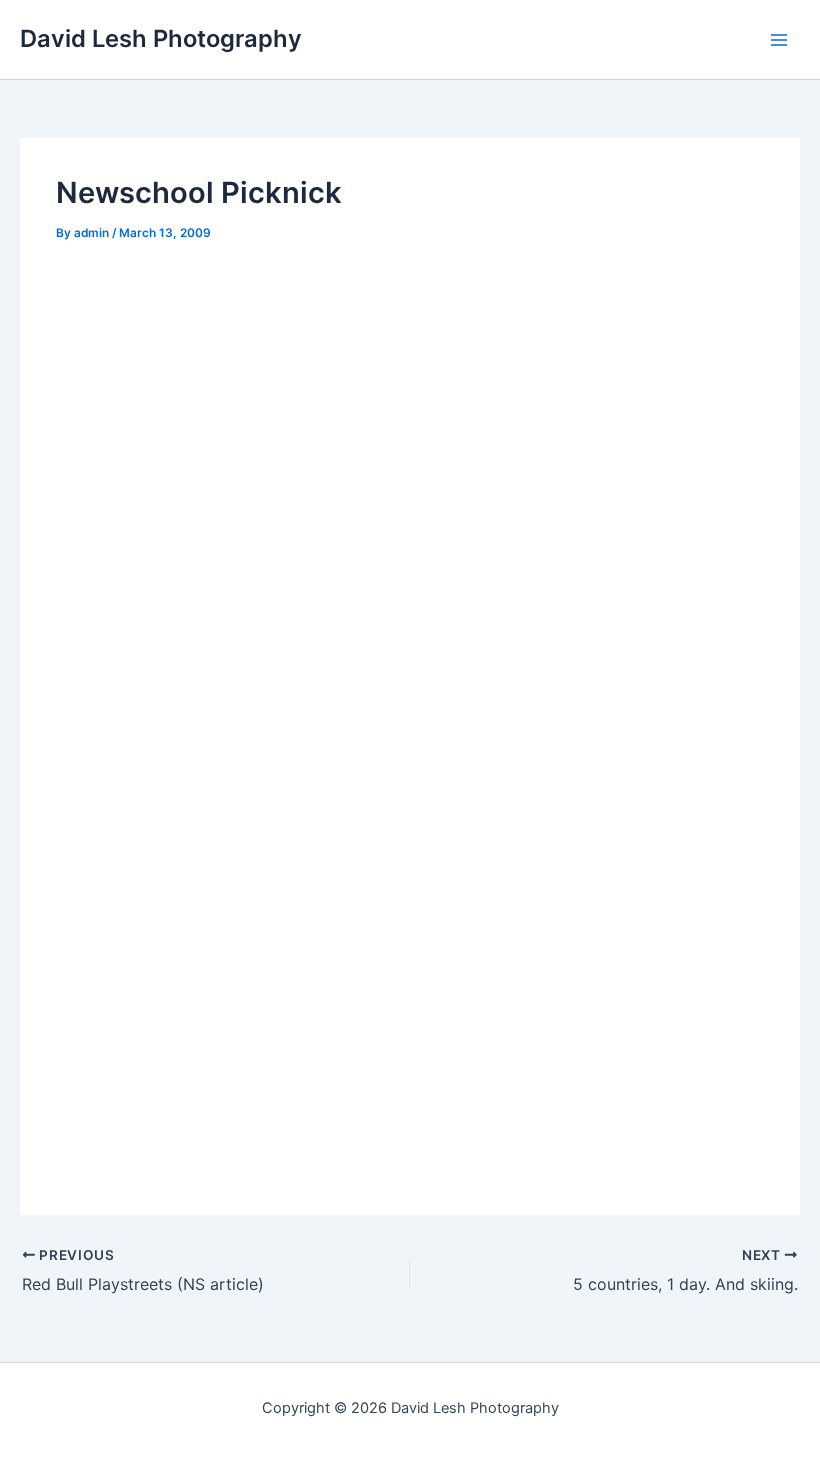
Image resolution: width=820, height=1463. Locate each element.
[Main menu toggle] (779, 40)
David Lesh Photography (161, 38)
